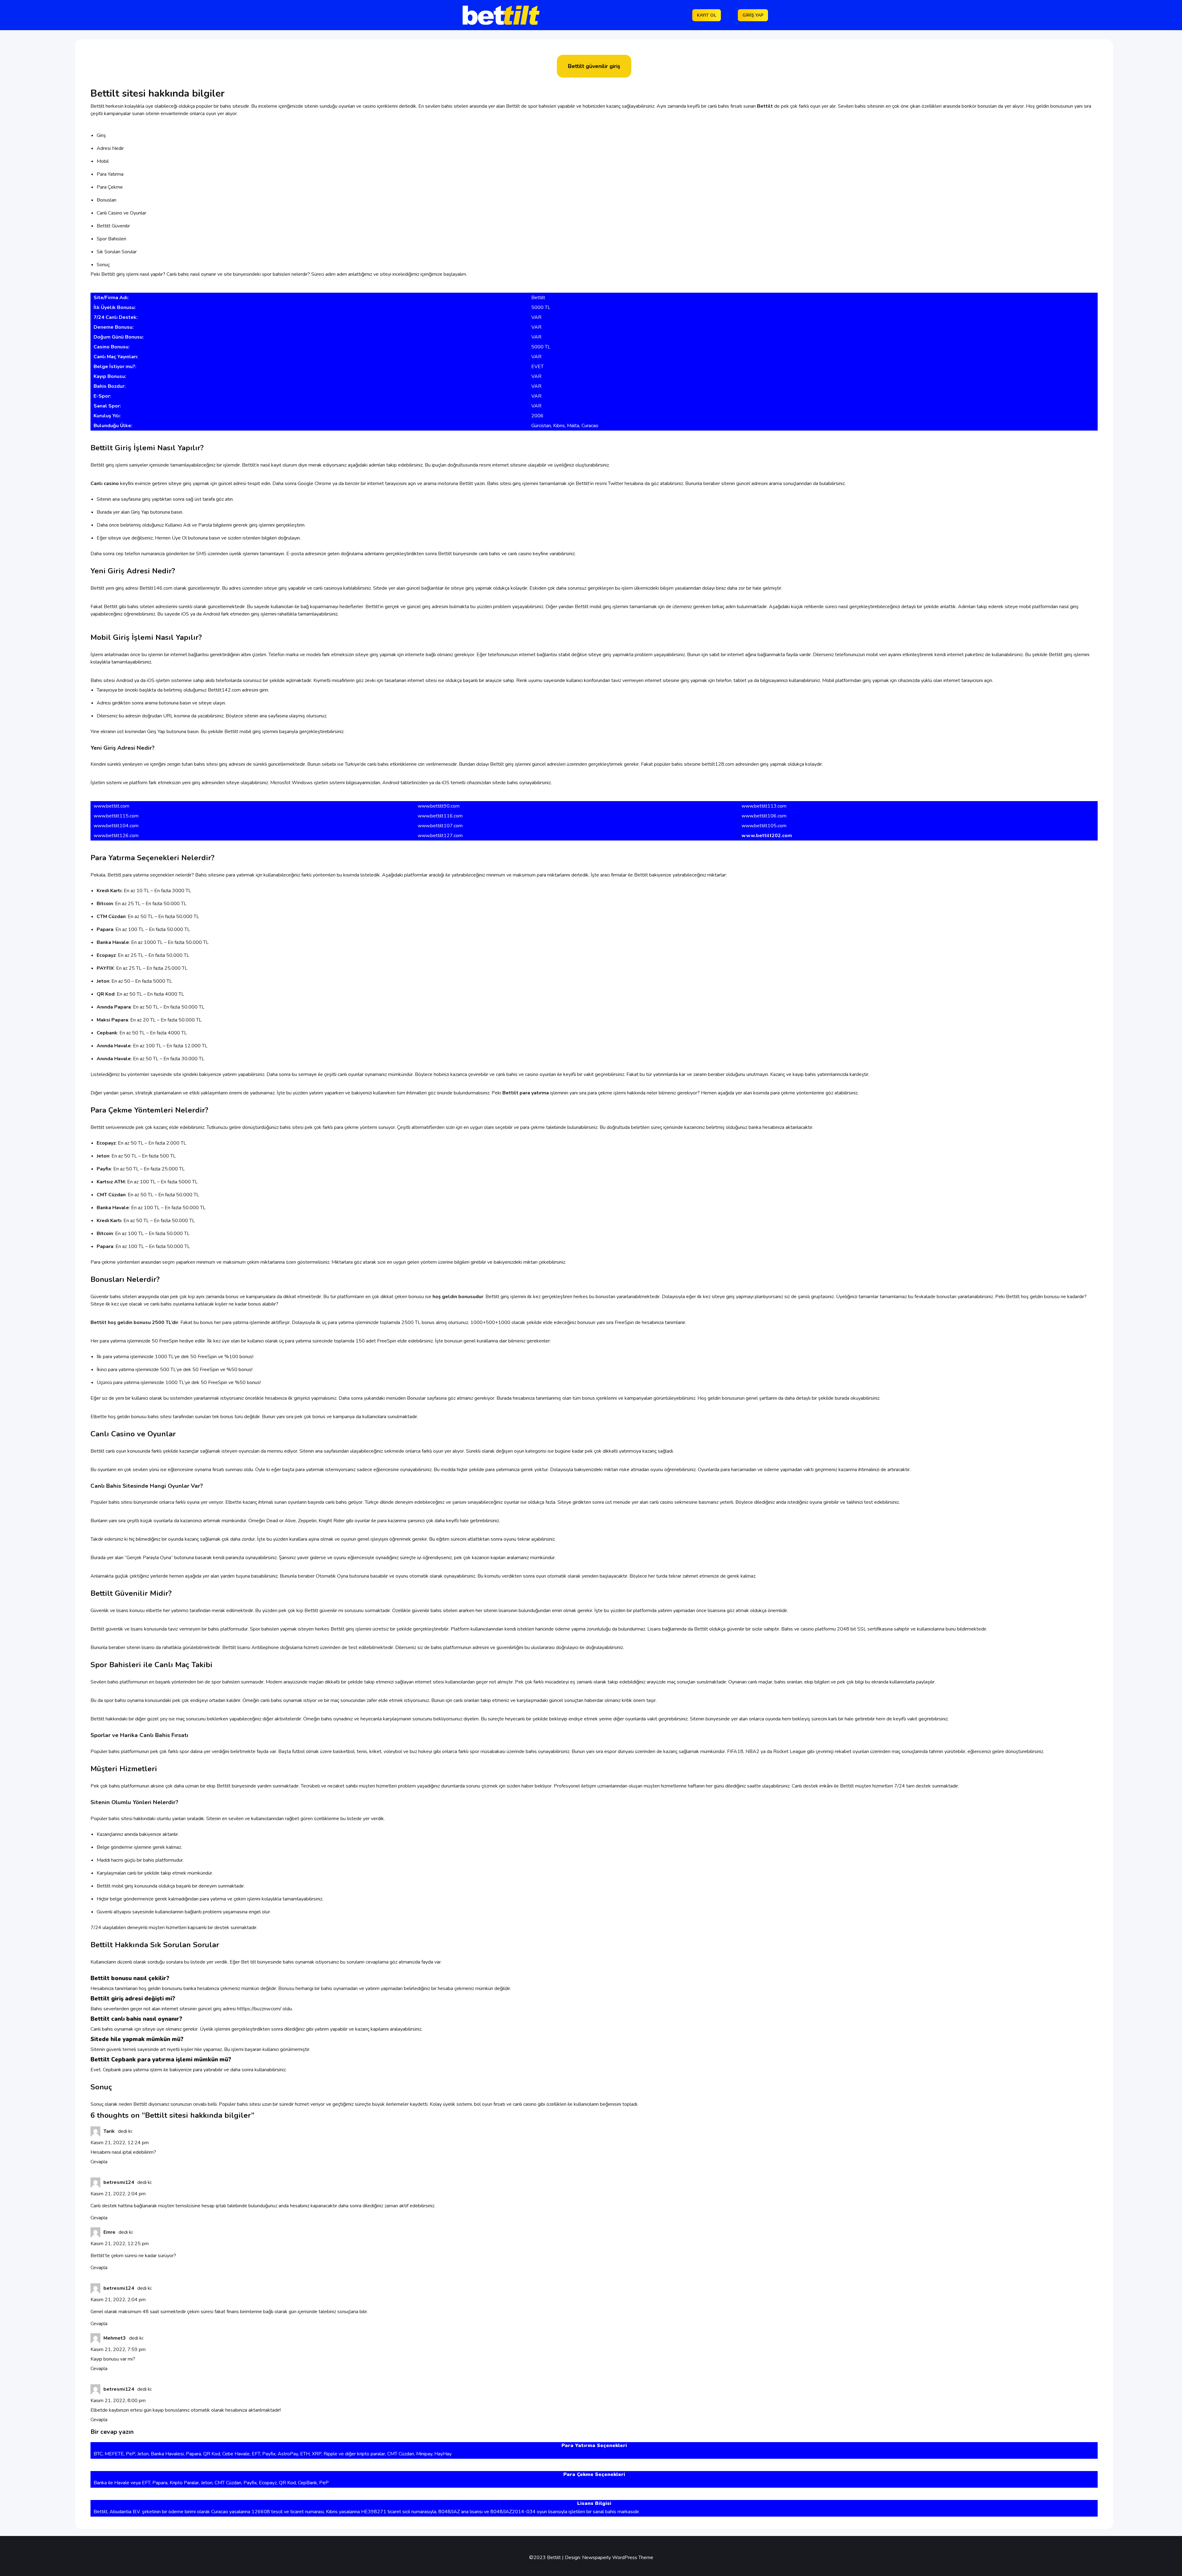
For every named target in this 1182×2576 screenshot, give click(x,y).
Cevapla (99, 2162)
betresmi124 (119, 2182)
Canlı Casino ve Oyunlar (121, 213)
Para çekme (103, 1262)
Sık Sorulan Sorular (117, 252)
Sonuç (103, 265)
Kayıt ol (707, 15)
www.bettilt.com (111, 806)
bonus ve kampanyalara (251, 1297)
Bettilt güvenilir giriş (594, 66)
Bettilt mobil (588, 607)
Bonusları (107, 200)
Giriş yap (753, 15)
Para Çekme (110, 187)
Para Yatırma (110, 174)
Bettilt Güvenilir (113, 226)
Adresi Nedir (110, 148)
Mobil (103, 161)
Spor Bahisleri (111, 239)
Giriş (101, 135)
